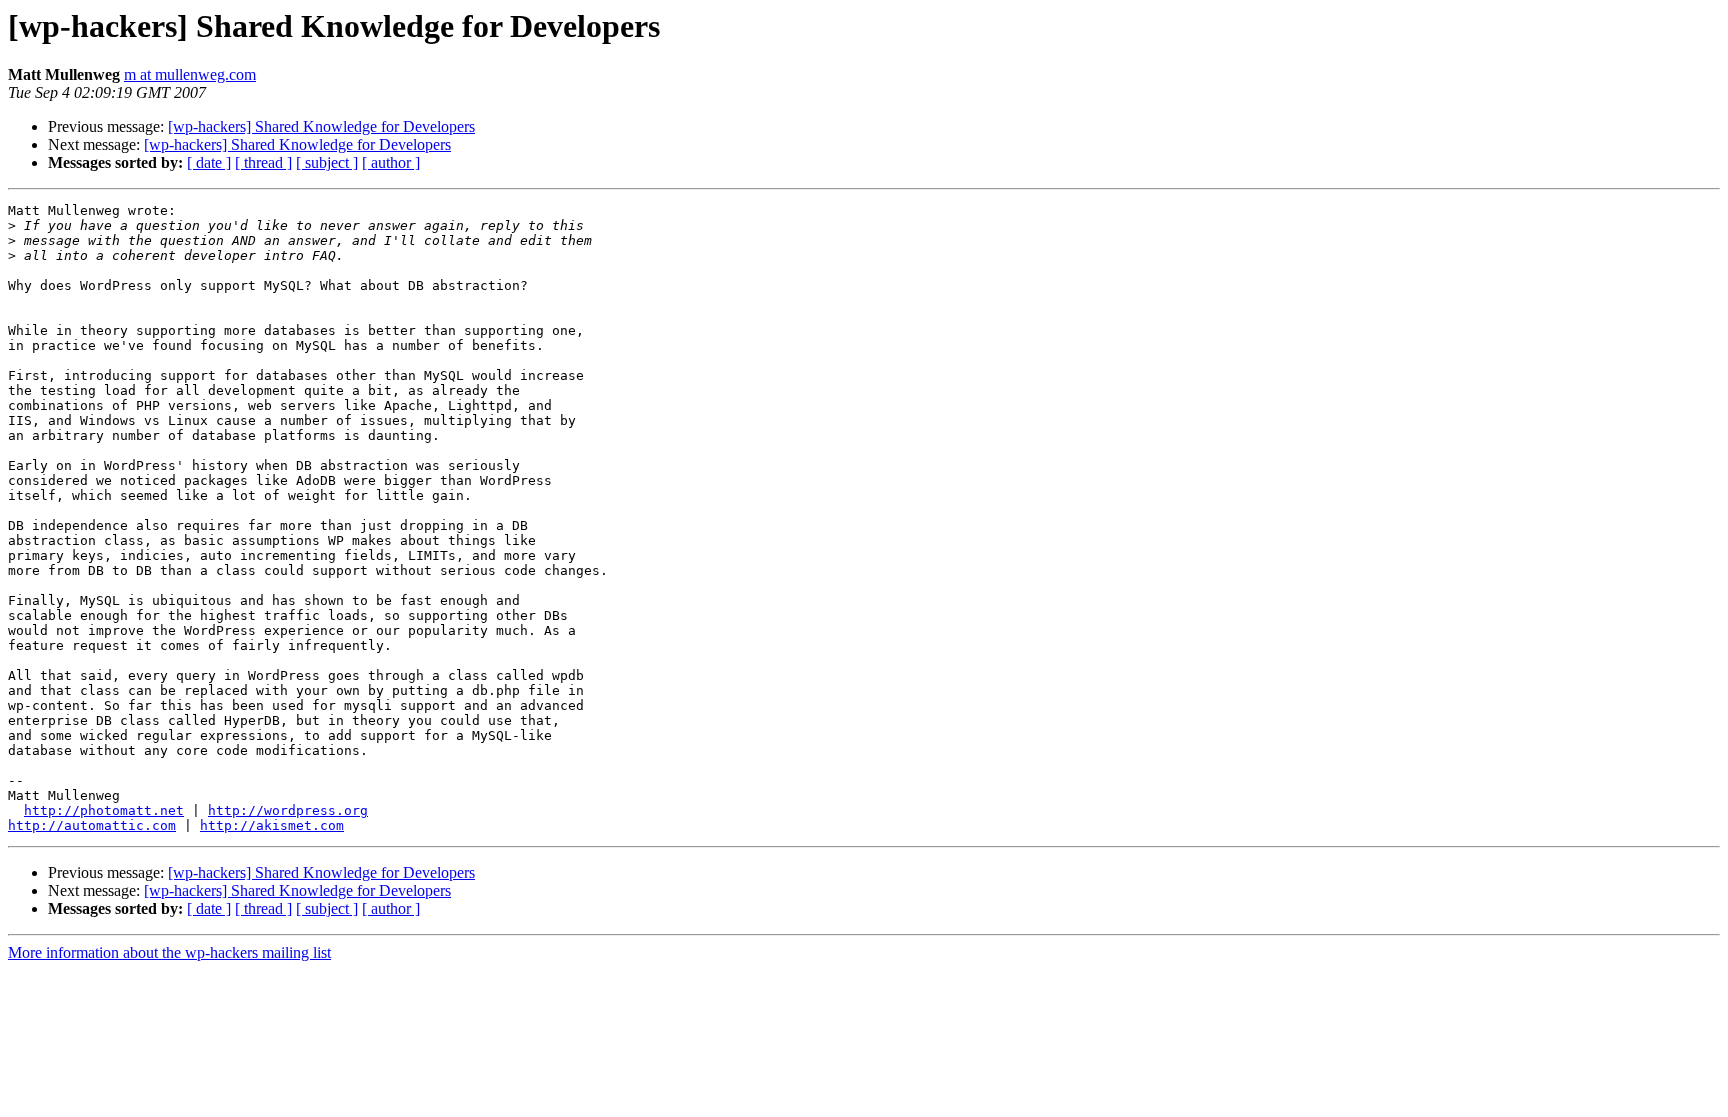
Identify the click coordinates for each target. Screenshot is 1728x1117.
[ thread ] (263, 162)
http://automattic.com (92, 825)
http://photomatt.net (104, 810)
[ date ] (209, 162)
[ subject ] (327, 162)
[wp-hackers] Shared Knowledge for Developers (321, 126)
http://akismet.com (272, 825)
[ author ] (391, 162)
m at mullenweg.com (190, 74)
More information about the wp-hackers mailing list (169, 952)
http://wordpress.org (288, 810)
